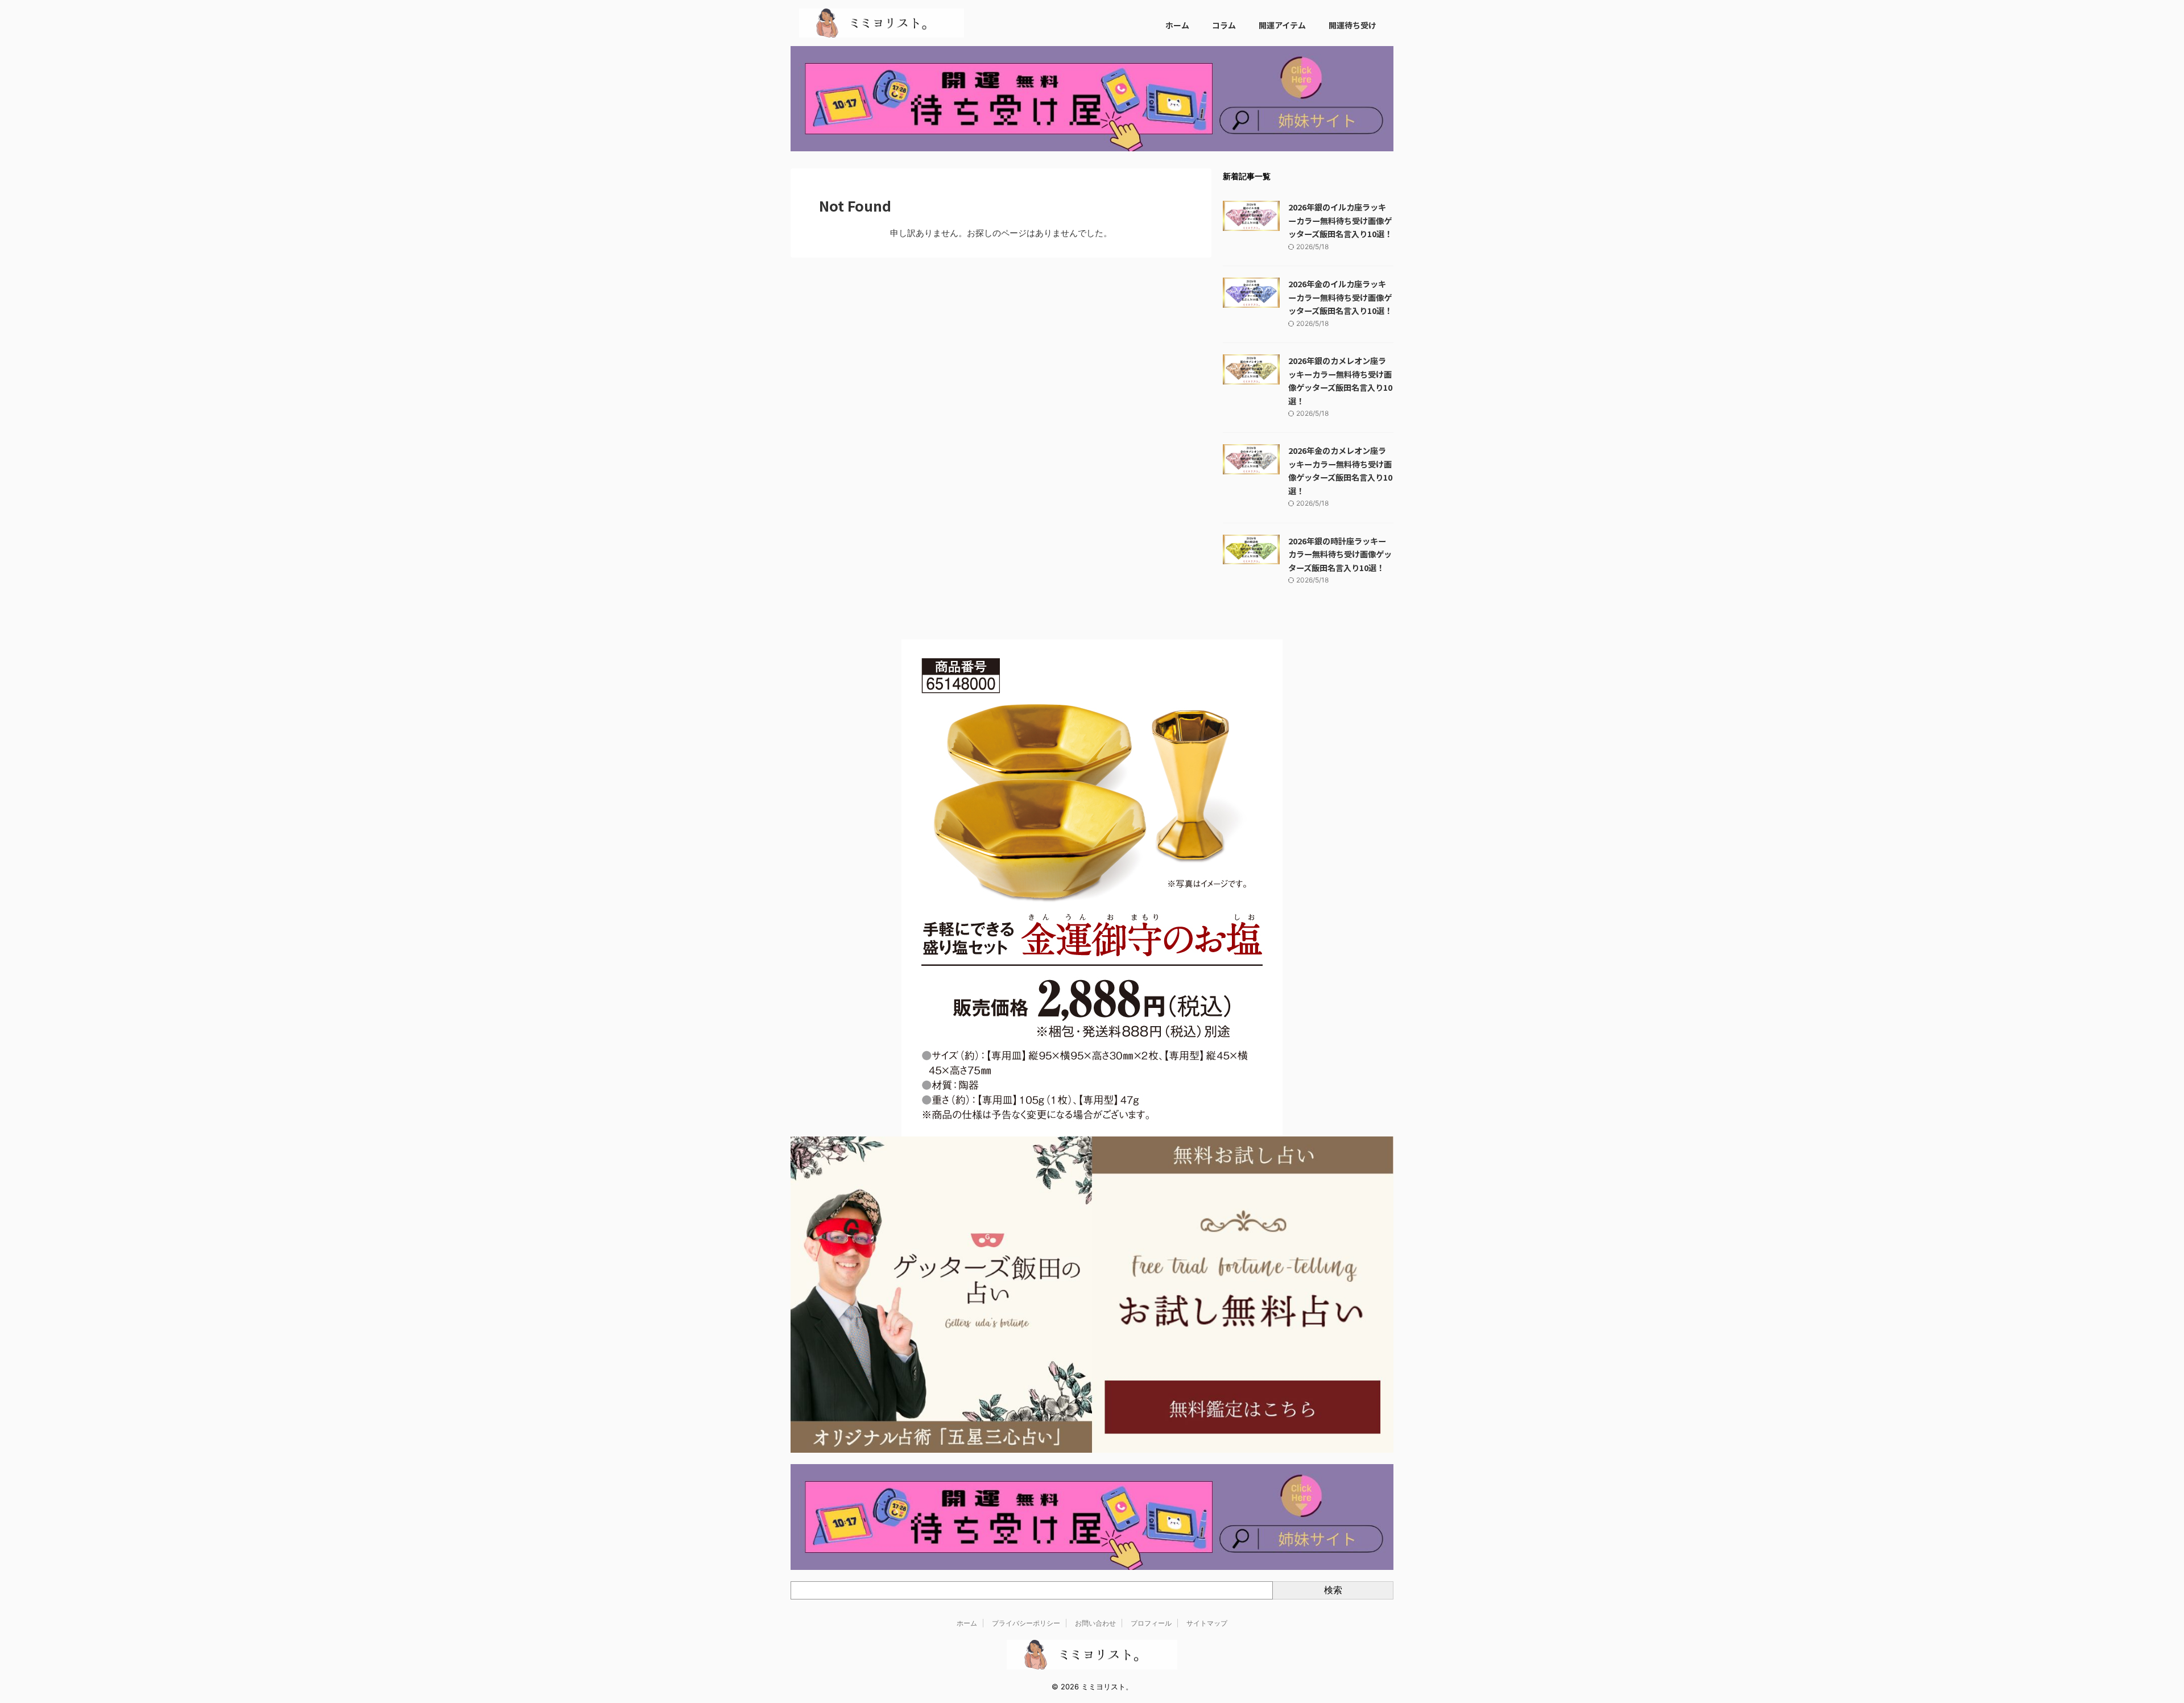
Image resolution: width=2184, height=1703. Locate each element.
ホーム (1177, 25)
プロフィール (1151, 1623)
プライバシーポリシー (1026, 1623)
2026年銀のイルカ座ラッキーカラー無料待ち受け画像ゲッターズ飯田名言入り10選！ (1340, 220)
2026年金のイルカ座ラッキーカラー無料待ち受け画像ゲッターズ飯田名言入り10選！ (1340, 297)
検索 (1333, 1590)
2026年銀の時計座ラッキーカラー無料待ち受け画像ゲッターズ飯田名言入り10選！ (1340, 554)
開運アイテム (1282, 25)
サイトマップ (1207, 1623)
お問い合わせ (1095, 1623)
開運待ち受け (1352, 25)
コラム (1224, 25)
